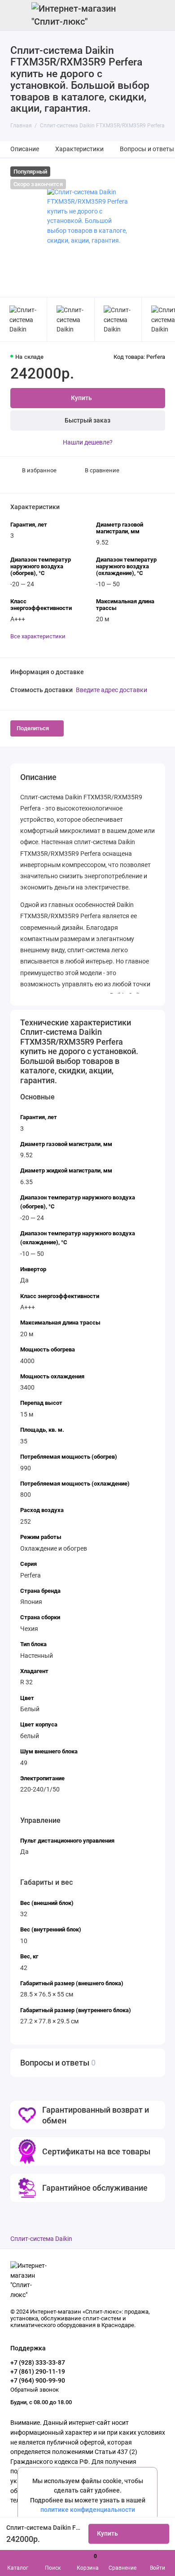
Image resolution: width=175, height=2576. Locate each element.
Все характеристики (38, 636)
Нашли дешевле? (88, 442)
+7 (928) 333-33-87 (38, 2362)
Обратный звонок (35, 2390)
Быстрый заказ (87, 421)
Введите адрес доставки (112, 690)
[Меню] (15, 15)
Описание (25, 149)
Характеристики (79, 149)
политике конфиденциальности (88, 2510)
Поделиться (33, 728)
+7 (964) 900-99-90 (38, 2380)
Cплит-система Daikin (41, 2239)
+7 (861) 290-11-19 (38, 2371)
